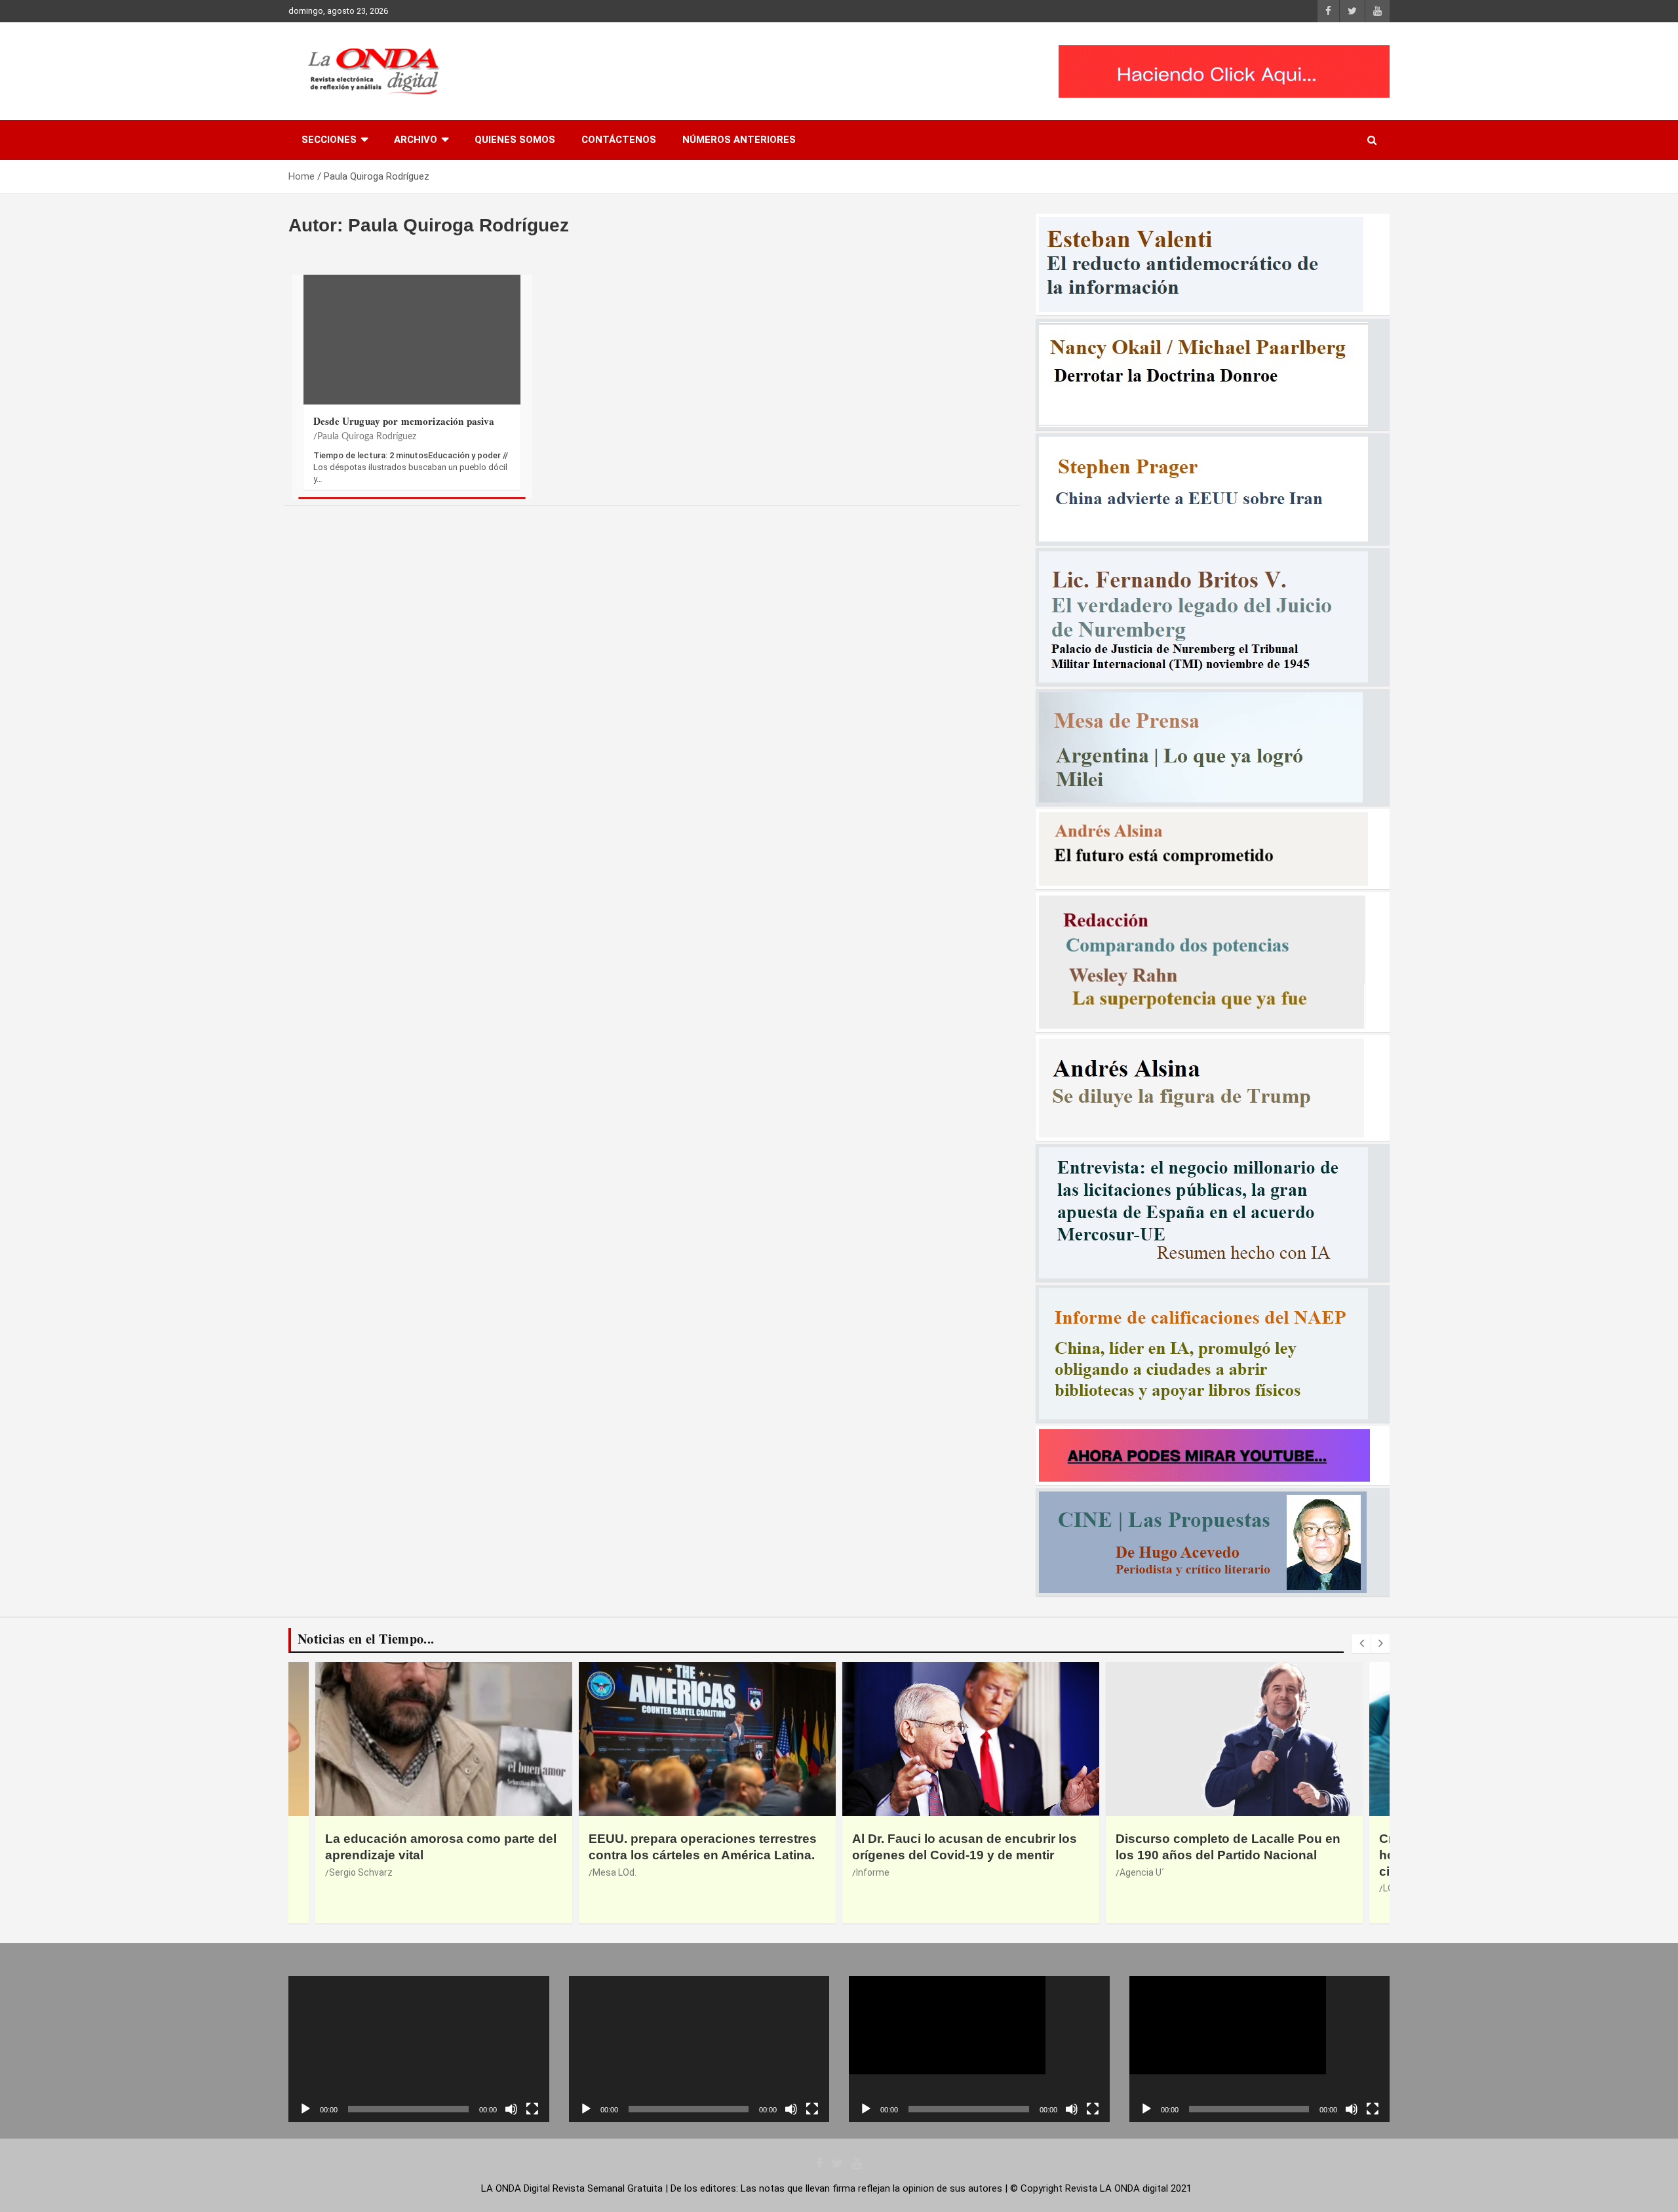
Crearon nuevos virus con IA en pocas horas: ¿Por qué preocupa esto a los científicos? (1231, 1855)
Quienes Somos (515, 140)
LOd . (1130, 1888)
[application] (419, 2049)
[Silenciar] (511, 2109)
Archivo (416, 140)
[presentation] (1361, 1644)
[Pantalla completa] (532, 2109)
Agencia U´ (878, 1872)
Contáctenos (619, 140)
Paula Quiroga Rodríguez (367, 437)
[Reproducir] (305, 2109)
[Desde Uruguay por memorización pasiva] (412, 346)
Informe (609, 1872)
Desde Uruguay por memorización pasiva (404, 421)
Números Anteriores (739, 140)
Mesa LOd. (351, 1872)
